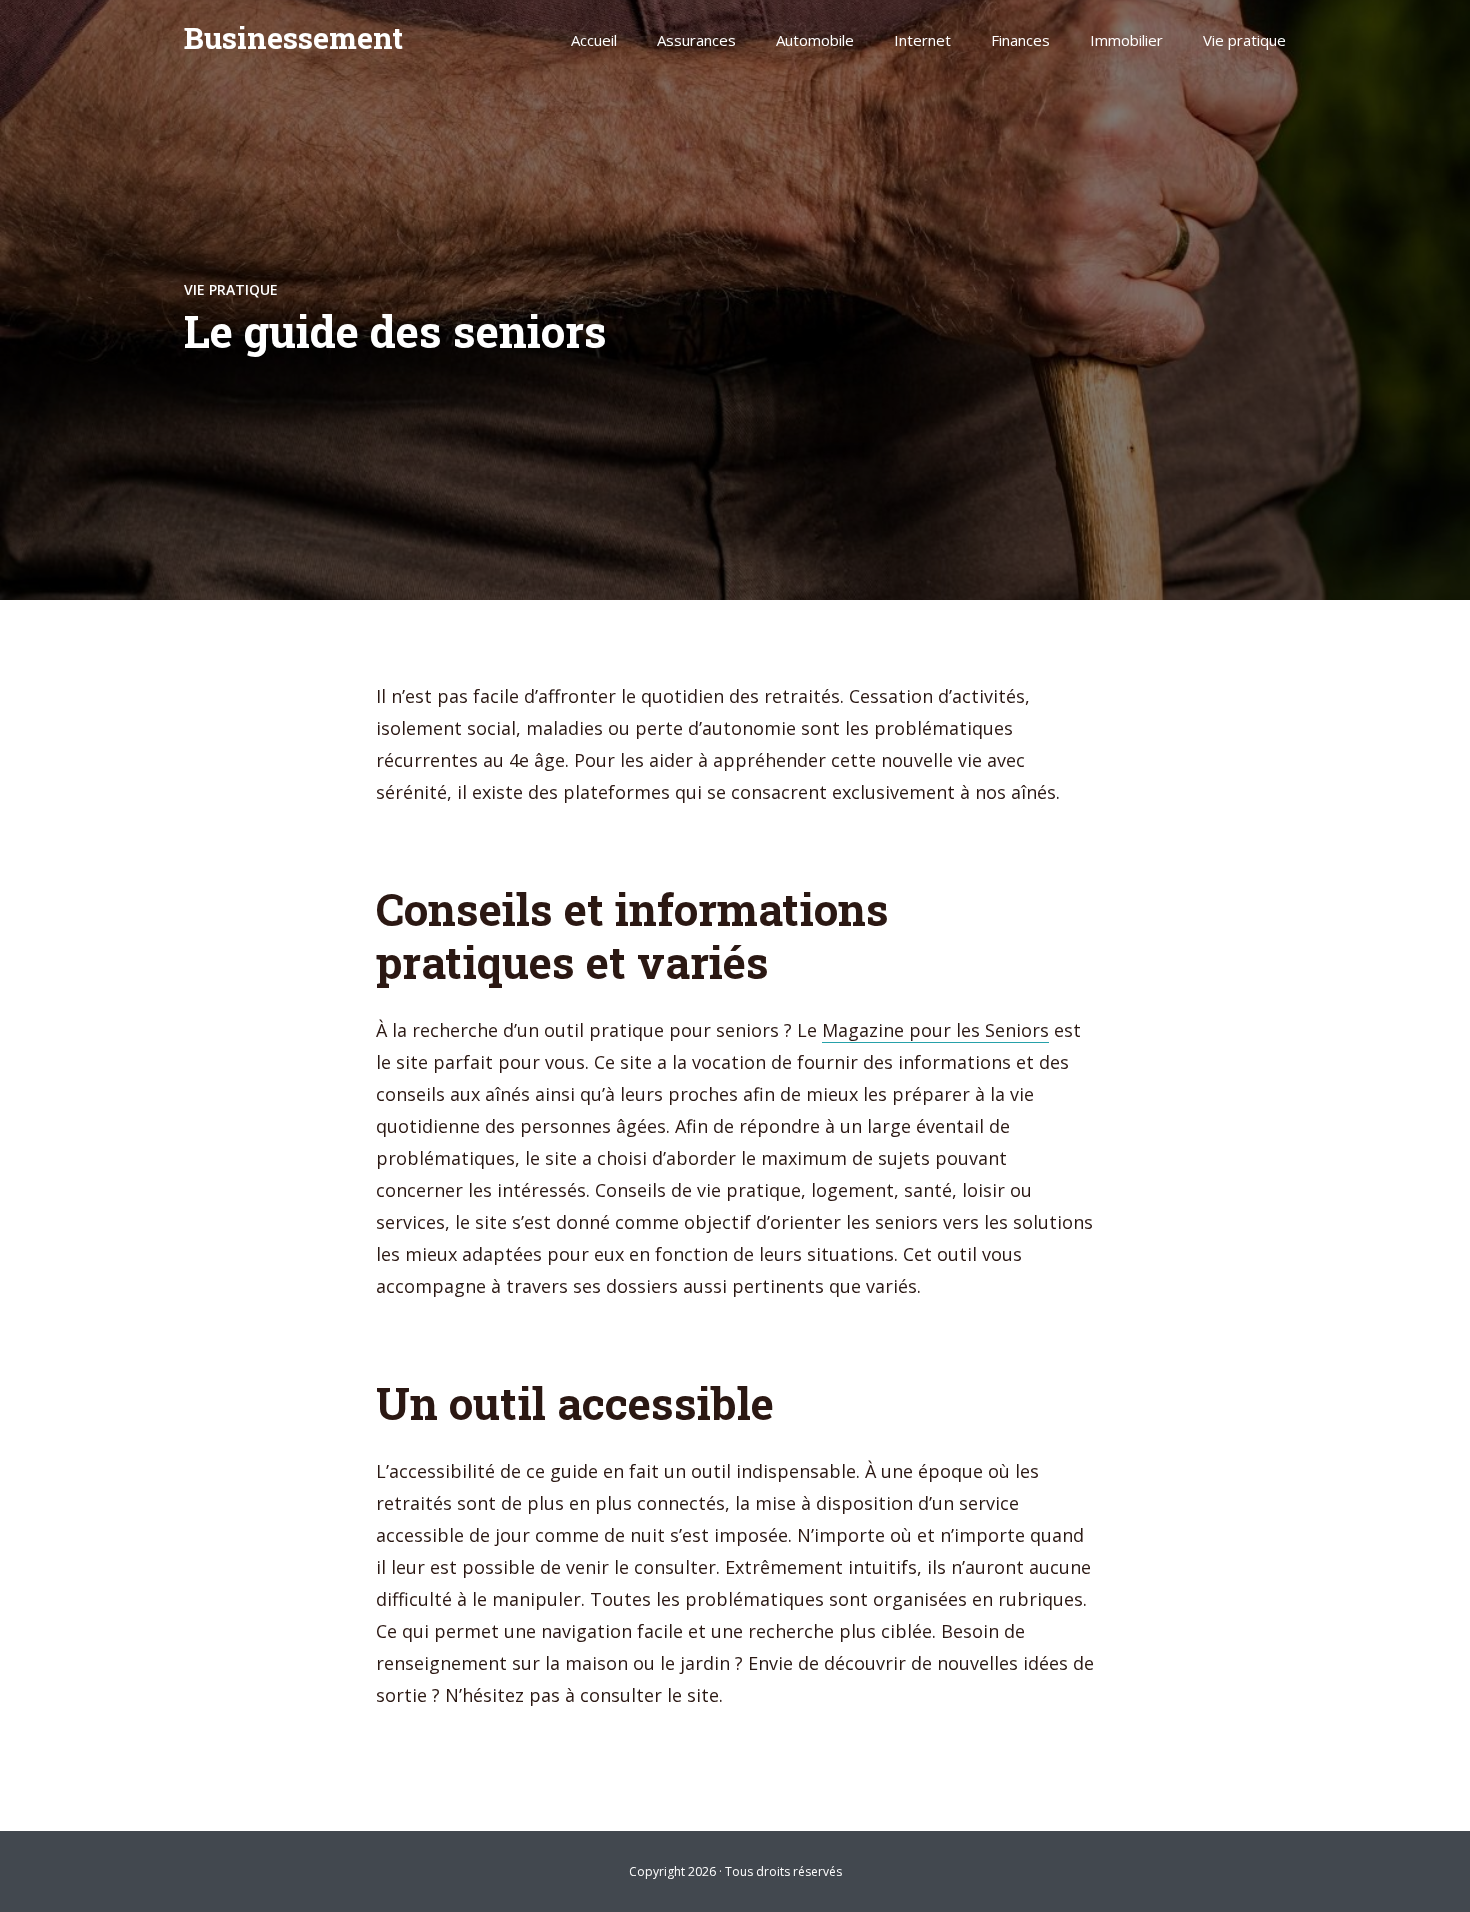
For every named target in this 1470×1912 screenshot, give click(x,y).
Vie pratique (1244, 40)
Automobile (815, 40)
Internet (922, 40)
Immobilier (1126, 40)
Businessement (293, 37)
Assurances (696, 40)
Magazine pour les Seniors (935, 1030)
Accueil (594, 40)
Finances (1020, 40)
